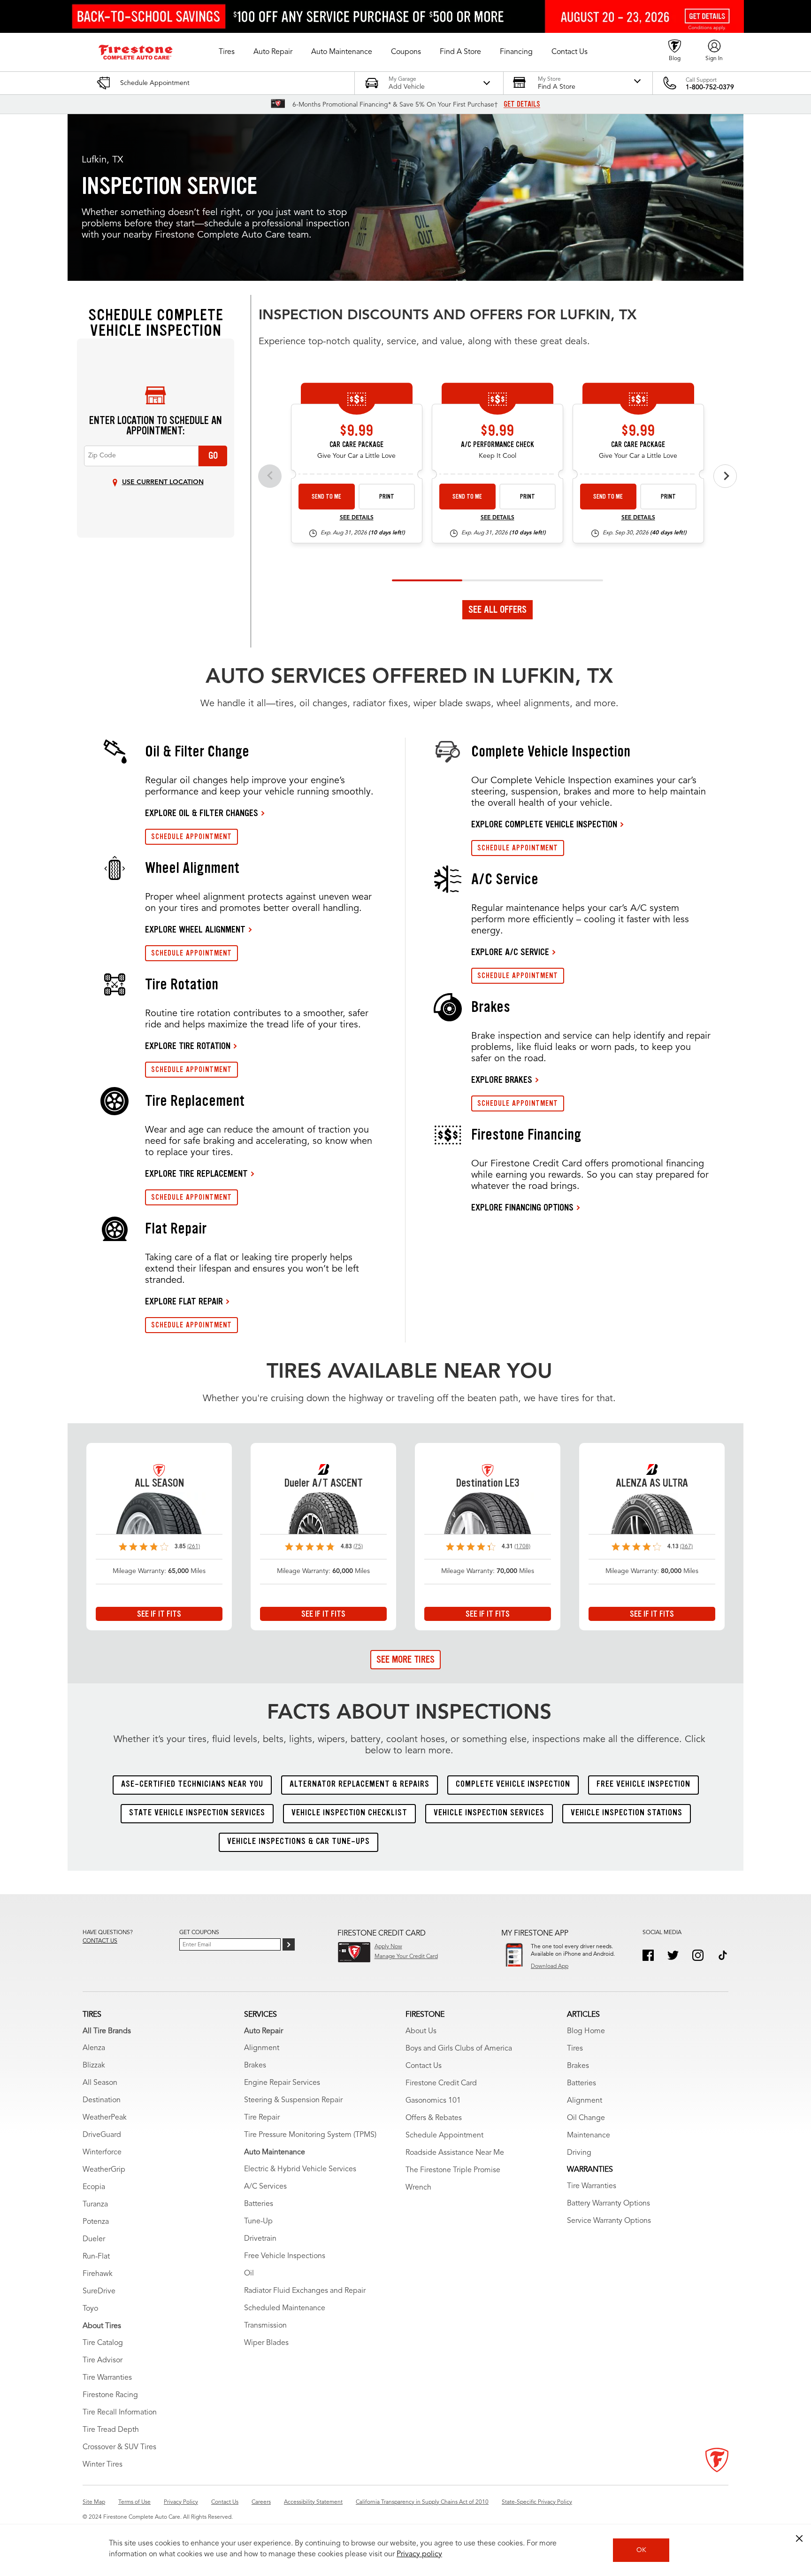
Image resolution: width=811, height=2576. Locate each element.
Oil (249, 2274)
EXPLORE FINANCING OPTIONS (522, 1207)
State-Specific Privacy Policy (537, 2502)
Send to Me (326, 497)
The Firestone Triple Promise (453, 2170)
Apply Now (388, 1947)
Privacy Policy (181, 2502)
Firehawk (98, 2274)
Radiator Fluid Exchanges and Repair (305, 2291)
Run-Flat (96, 2257)
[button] (227, 52)
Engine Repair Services (282, 2083)
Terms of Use (134, 2502)
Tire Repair (262, 2118)
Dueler (94, 2239)
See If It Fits (159, 1614)
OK (641, 2550)
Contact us (100, 1941)
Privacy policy (419, 2554)
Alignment (262, 2048)
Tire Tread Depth (111, 2430)
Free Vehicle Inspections (285, 2256)
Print (387, 497)
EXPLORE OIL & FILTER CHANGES (202, 813)
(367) (686, 1547)
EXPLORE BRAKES (502, 1080)
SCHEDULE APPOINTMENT (191, 837)
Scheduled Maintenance (285, 2308)
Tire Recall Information (120, 2413)
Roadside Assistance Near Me (455, 2153)
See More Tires (405, 1659)
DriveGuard (102, 2135)
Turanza (95, 2205)
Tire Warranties (107, 2378)
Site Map (94, 2502)
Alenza (94, 2048)
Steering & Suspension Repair (293, 2100)
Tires (575, 2049)
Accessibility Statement (313, 2502)
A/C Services (265, 2187)
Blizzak (94, 2066)
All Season (100, 2083)
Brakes (255, 2066)
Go (213, 455)
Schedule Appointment (444, 2136)
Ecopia (94, 2187)
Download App (550, 1967)
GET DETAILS (522, 104)
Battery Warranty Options (608, 2204)
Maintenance (589, 2136)
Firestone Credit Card (441, 2083)
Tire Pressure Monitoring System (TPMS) (310, 2135)
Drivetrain (260, 2239)
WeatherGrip (104, 2170)
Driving (579, 2153)
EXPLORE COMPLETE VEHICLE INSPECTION (544, 824)
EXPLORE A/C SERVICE (510, 952)
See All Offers (497, 609)
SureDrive (99, 2291)
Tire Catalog (103, 2343)
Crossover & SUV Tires (119, 2447)
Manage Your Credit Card (406, 1957)
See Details (357, 518)
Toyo (90, 2309)
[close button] (799, 2538)
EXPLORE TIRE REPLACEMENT (196, 1173)
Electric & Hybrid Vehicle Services (300, 2169)
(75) (358, 1547)
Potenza (96, 2222)
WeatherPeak (105, 2118)
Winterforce (102, 2152)
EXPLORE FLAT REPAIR (184, 1301)
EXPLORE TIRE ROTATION (188, 1046)
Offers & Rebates (434, 2118)
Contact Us (424, 2066)
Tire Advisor (103, 2360)
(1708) (522, 1547)
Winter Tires (103, 2465)
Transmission (265, 2326)
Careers (261, 2502)
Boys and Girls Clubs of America (459, 2049)
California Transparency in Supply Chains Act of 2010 (422, 2502)
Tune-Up (258, 2221)
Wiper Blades (266, 2343)
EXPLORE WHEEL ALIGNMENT (195, 929)
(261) (194, 1547)
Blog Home (586, 2031)
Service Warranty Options (609, 2221)
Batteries (259, 2204)
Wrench (418, 2188)
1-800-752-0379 (710, 87)
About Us (421, 2031)
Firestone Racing (110, 2395)
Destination (102, 2100)
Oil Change (586, 2118)
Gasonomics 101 (433, 2101)
